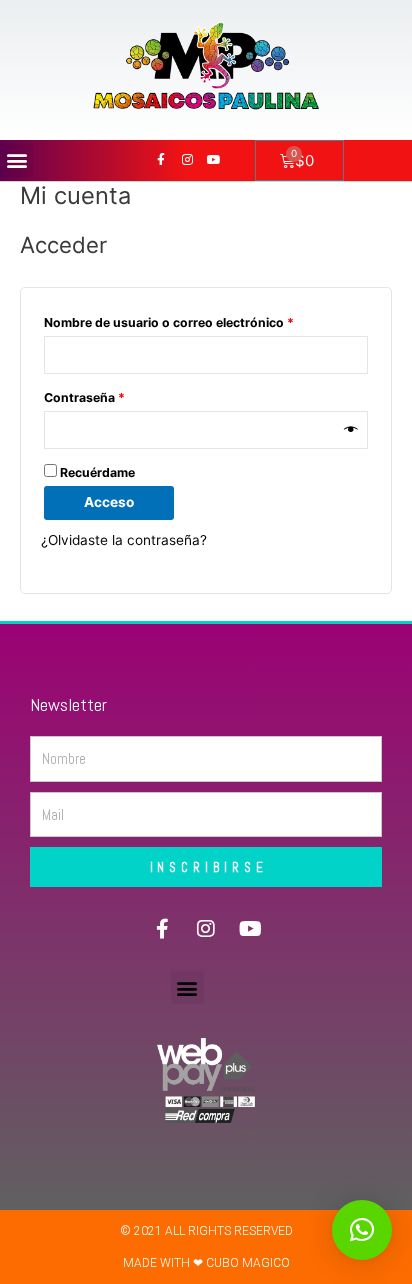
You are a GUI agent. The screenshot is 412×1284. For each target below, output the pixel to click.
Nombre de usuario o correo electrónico (202, 320)
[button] (16, 160)
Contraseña (118, 395)
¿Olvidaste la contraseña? (124, 540)
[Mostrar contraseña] (351, 430)
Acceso (109, 502)
